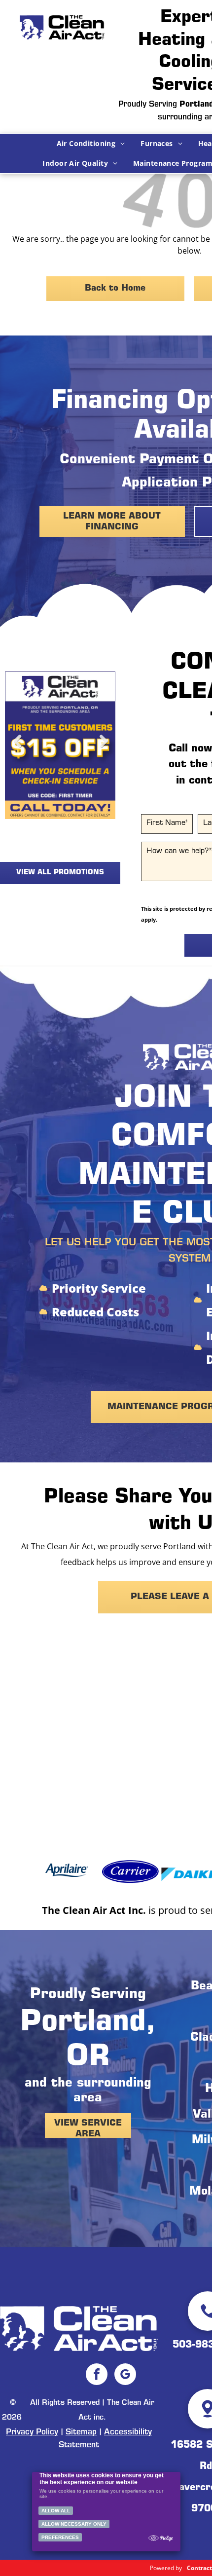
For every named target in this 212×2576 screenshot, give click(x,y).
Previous (17, 749)
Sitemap (81, 2432)
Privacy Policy (32, 2432)
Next (103, 749)
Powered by (166, 2568)
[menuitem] (91, 144)
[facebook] (97, 2375)
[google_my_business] (125, 2375)
